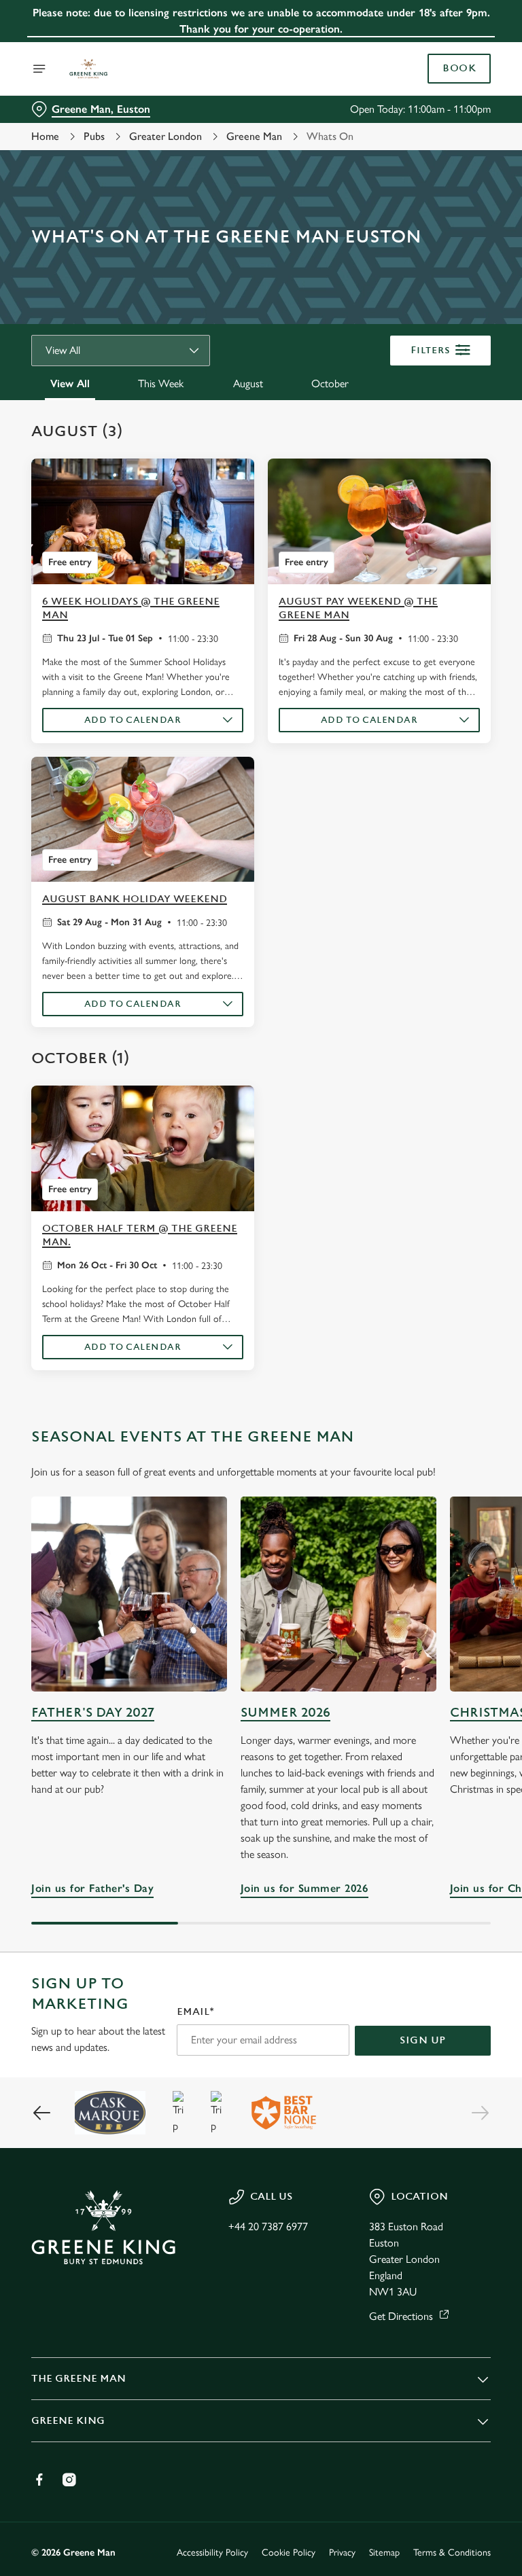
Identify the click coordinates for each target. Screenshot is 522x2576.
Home (45, 136)
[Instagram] (69, 2480)
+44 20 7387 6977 (268, 2226)
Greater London (166, 136)
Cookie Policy (289, 2553)
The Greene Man (79, 2379)
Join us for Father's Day (129, 1594)
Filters (431, 350)
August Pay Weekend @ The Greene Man (358, 608)
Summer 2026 (285, 1713)
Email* (195, 2012)
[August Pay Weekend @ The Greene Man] (379, 521)
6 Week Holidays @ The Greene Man (131, 608)
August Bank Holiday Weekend (135, 899)
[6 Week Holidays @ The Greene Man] (143, 521)
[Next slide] (480, 2113)
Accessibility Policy (212, 2553)
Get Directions (401, 2316)
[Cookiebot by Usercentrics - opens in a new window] (447, 1137)
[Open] (39, 69)
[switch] (197, 1336)
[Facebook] (39, 2480)
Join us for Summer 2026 (338, 1594)
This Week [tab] (161, 383)
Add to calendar (133, 720)
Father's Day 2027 (93, 1713)
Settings (460, 1385)
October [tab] (330, 383)
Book (459, 69)
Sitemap (384, 2553)
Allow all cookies (425, 1429)
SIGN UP (423, 2040)
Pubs (94, 136)
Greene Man (254, 136)
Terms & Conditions (452, 2553)
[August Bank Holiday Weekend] (143, 820)
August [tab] (248, 383)
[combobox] (121, 351)
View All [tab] (70, 383)
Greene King (68, 2421)
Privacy (342, 2553)
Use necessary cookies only (258, 1429)
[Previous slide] (42, 2113)
